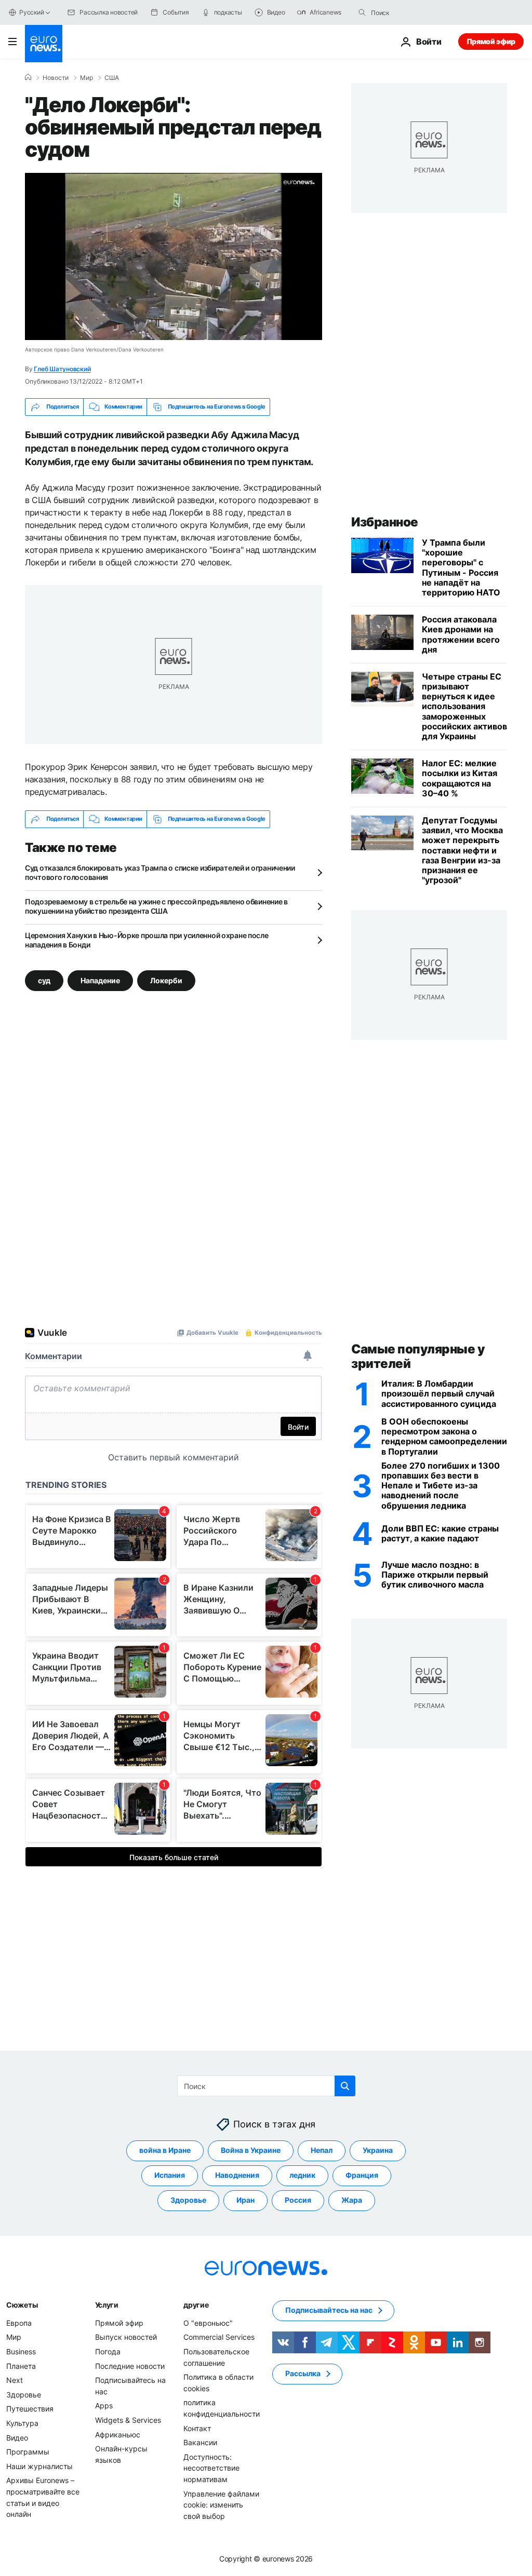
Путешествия (30, 2409)
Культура (22, 2423)
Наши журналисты (39, 2466)
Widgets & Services (128, 2420)
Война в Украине (251, 2150)
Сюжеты (22, 2305)
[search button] (362, 12)
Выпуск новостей (126, 2337)
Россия (298, 2200)
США (112, 78)
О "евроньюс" (208, 2323)
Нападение (100, 980)
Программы (28, 2452)
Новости (56, 78)
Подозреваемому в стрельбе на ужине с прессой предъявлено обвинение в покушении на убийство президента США (156, 906)
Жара (352, 2200)
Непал (322, 2150)
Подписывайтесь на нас (329, 2310)
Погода (108, 2351)
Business (21, 2351)
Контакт (197, 2428)
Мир (87, 78)
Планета (21, 2366)
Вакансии (200, 2442)
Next (15, 2380)
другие (196, 2305)
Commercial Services (219, 2337)
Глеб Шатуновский (62, 369)
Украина (378, 2150)
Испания (170, 2175)
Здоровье (188, 2200)
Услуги (107, 2305)
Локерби (166, 980)
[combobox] (415, 12)
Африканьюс (118, 2434)
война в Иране (165, 2150)
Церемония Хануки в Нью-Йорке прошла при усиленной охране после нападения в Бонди (147, 940)
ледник (302, 2175)
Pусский (31, 12)
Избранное (385, 522)
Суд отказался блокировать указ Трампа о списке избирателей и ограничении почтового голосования (160, 872)
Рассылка (303, 2373)
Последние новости (130, 2366)
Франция (362, 2175)
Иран (245, 2200)
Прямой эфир (491, 41)
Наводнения (237, 2175)
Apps (104, 2405)
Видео (17, 2437)
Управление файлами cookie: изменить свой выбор (221, 2504)
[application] (174, 256)
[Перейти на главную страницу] (44, 44)
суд (44, 980)
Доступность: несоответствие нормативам (211, 2468)
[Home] (28, 77)
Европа (19, 2323)
